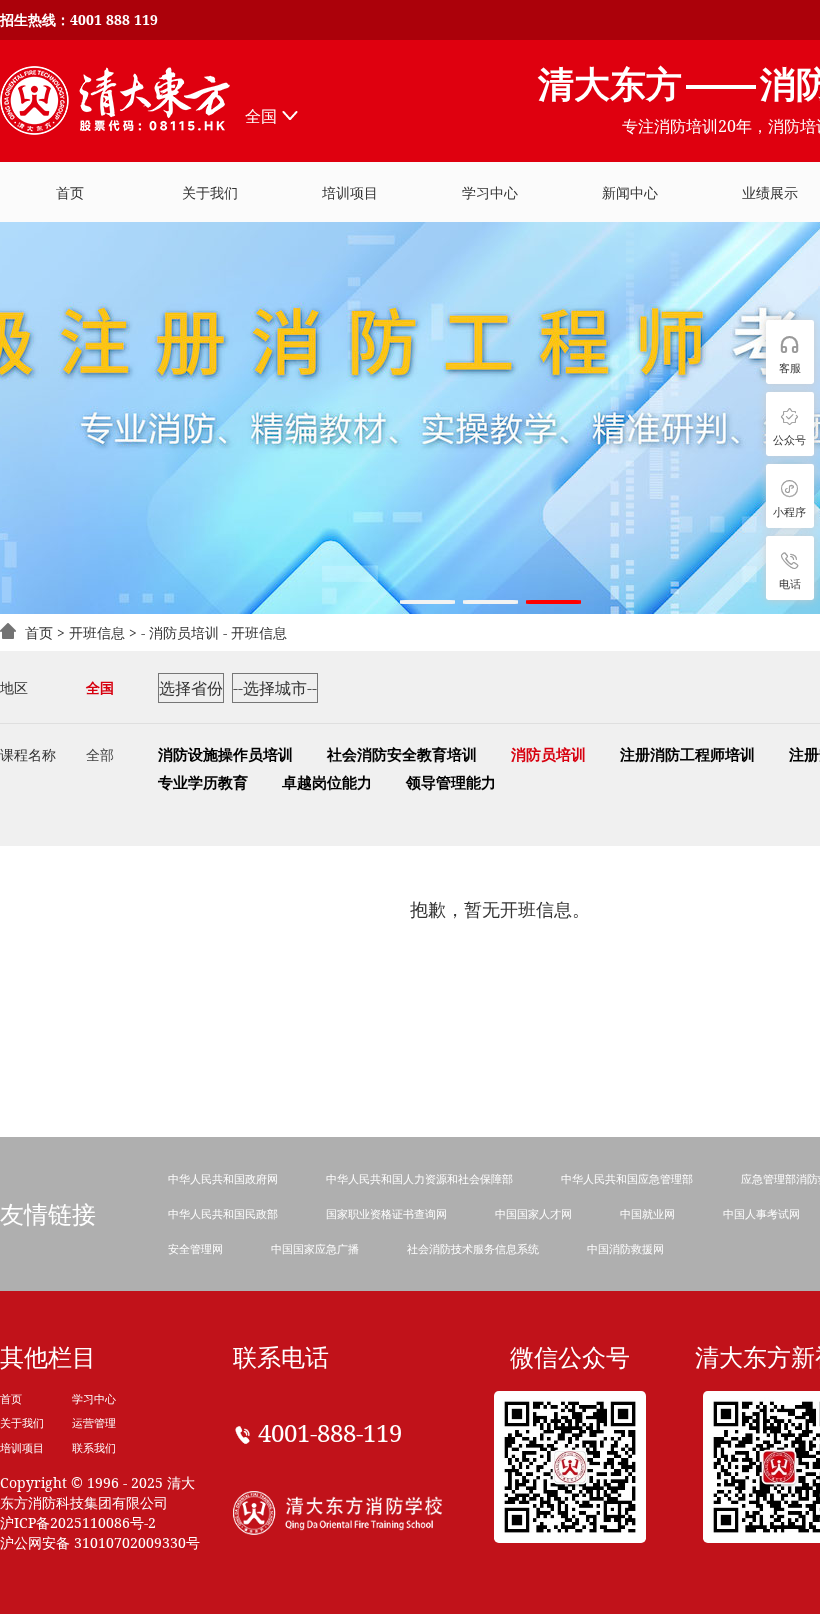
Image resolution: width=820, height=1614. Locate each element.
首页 (39, 632)
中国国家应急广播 (315, 1248)
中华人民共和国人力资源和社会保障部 (419, 1178)
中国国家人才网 (533, 1213)
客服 (790, 367)
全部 (100, 754)
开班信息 (97, 632)
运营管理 (94, 1422)
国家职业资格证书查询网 (386, 1213)
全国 (261, 116)
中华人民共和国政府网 (223, 1178)
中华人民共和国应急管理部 (627, 1178)
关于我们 (22, 1422)
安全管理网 (195, 1248)
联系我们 (94, 1447)
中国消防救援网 (625, 1248)
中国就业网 (647, 1213)
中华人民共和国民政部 (223, 1213)
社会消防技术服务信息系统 (473, 1248)
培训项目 (350, 192)
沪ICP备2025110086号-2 (78, 1522)
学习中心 (94, 1398)
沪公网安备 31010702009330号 (100, 1542)
